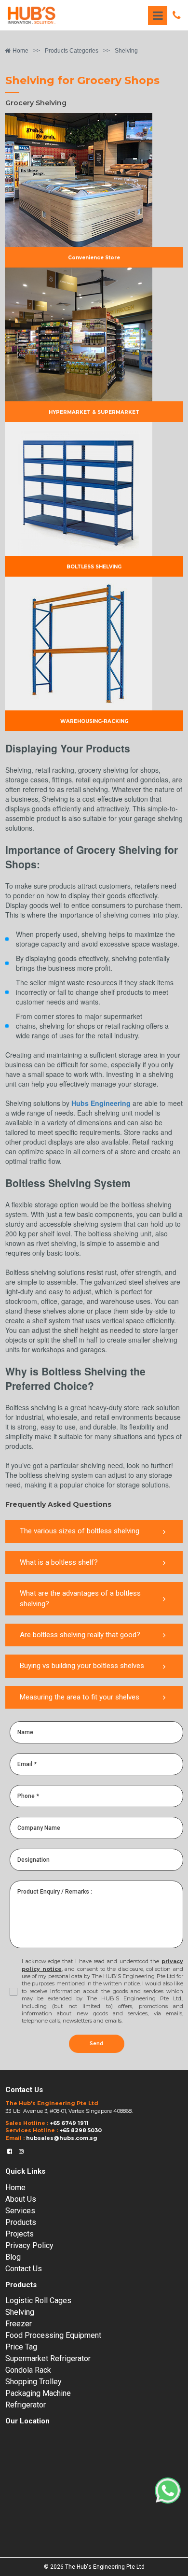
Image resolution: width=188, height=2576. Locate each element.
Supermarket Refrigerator (48, 2358)
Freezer (19, 2324)
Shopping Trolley (34, 2382)
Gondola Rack (28, 2370)
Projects (20, 2234)
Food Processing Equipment (53, 2335)
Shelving (20, 2312)
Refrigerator (26, 2405)
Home (15, 2187)
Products (21, 2222)
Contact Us (24, 2269)
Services (20, 2211)
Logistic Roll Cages (38, 2300)
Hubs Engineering (101, 1103)
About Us (21, 2199)
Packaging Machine (38, 2393)
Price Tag (21, 2347)
